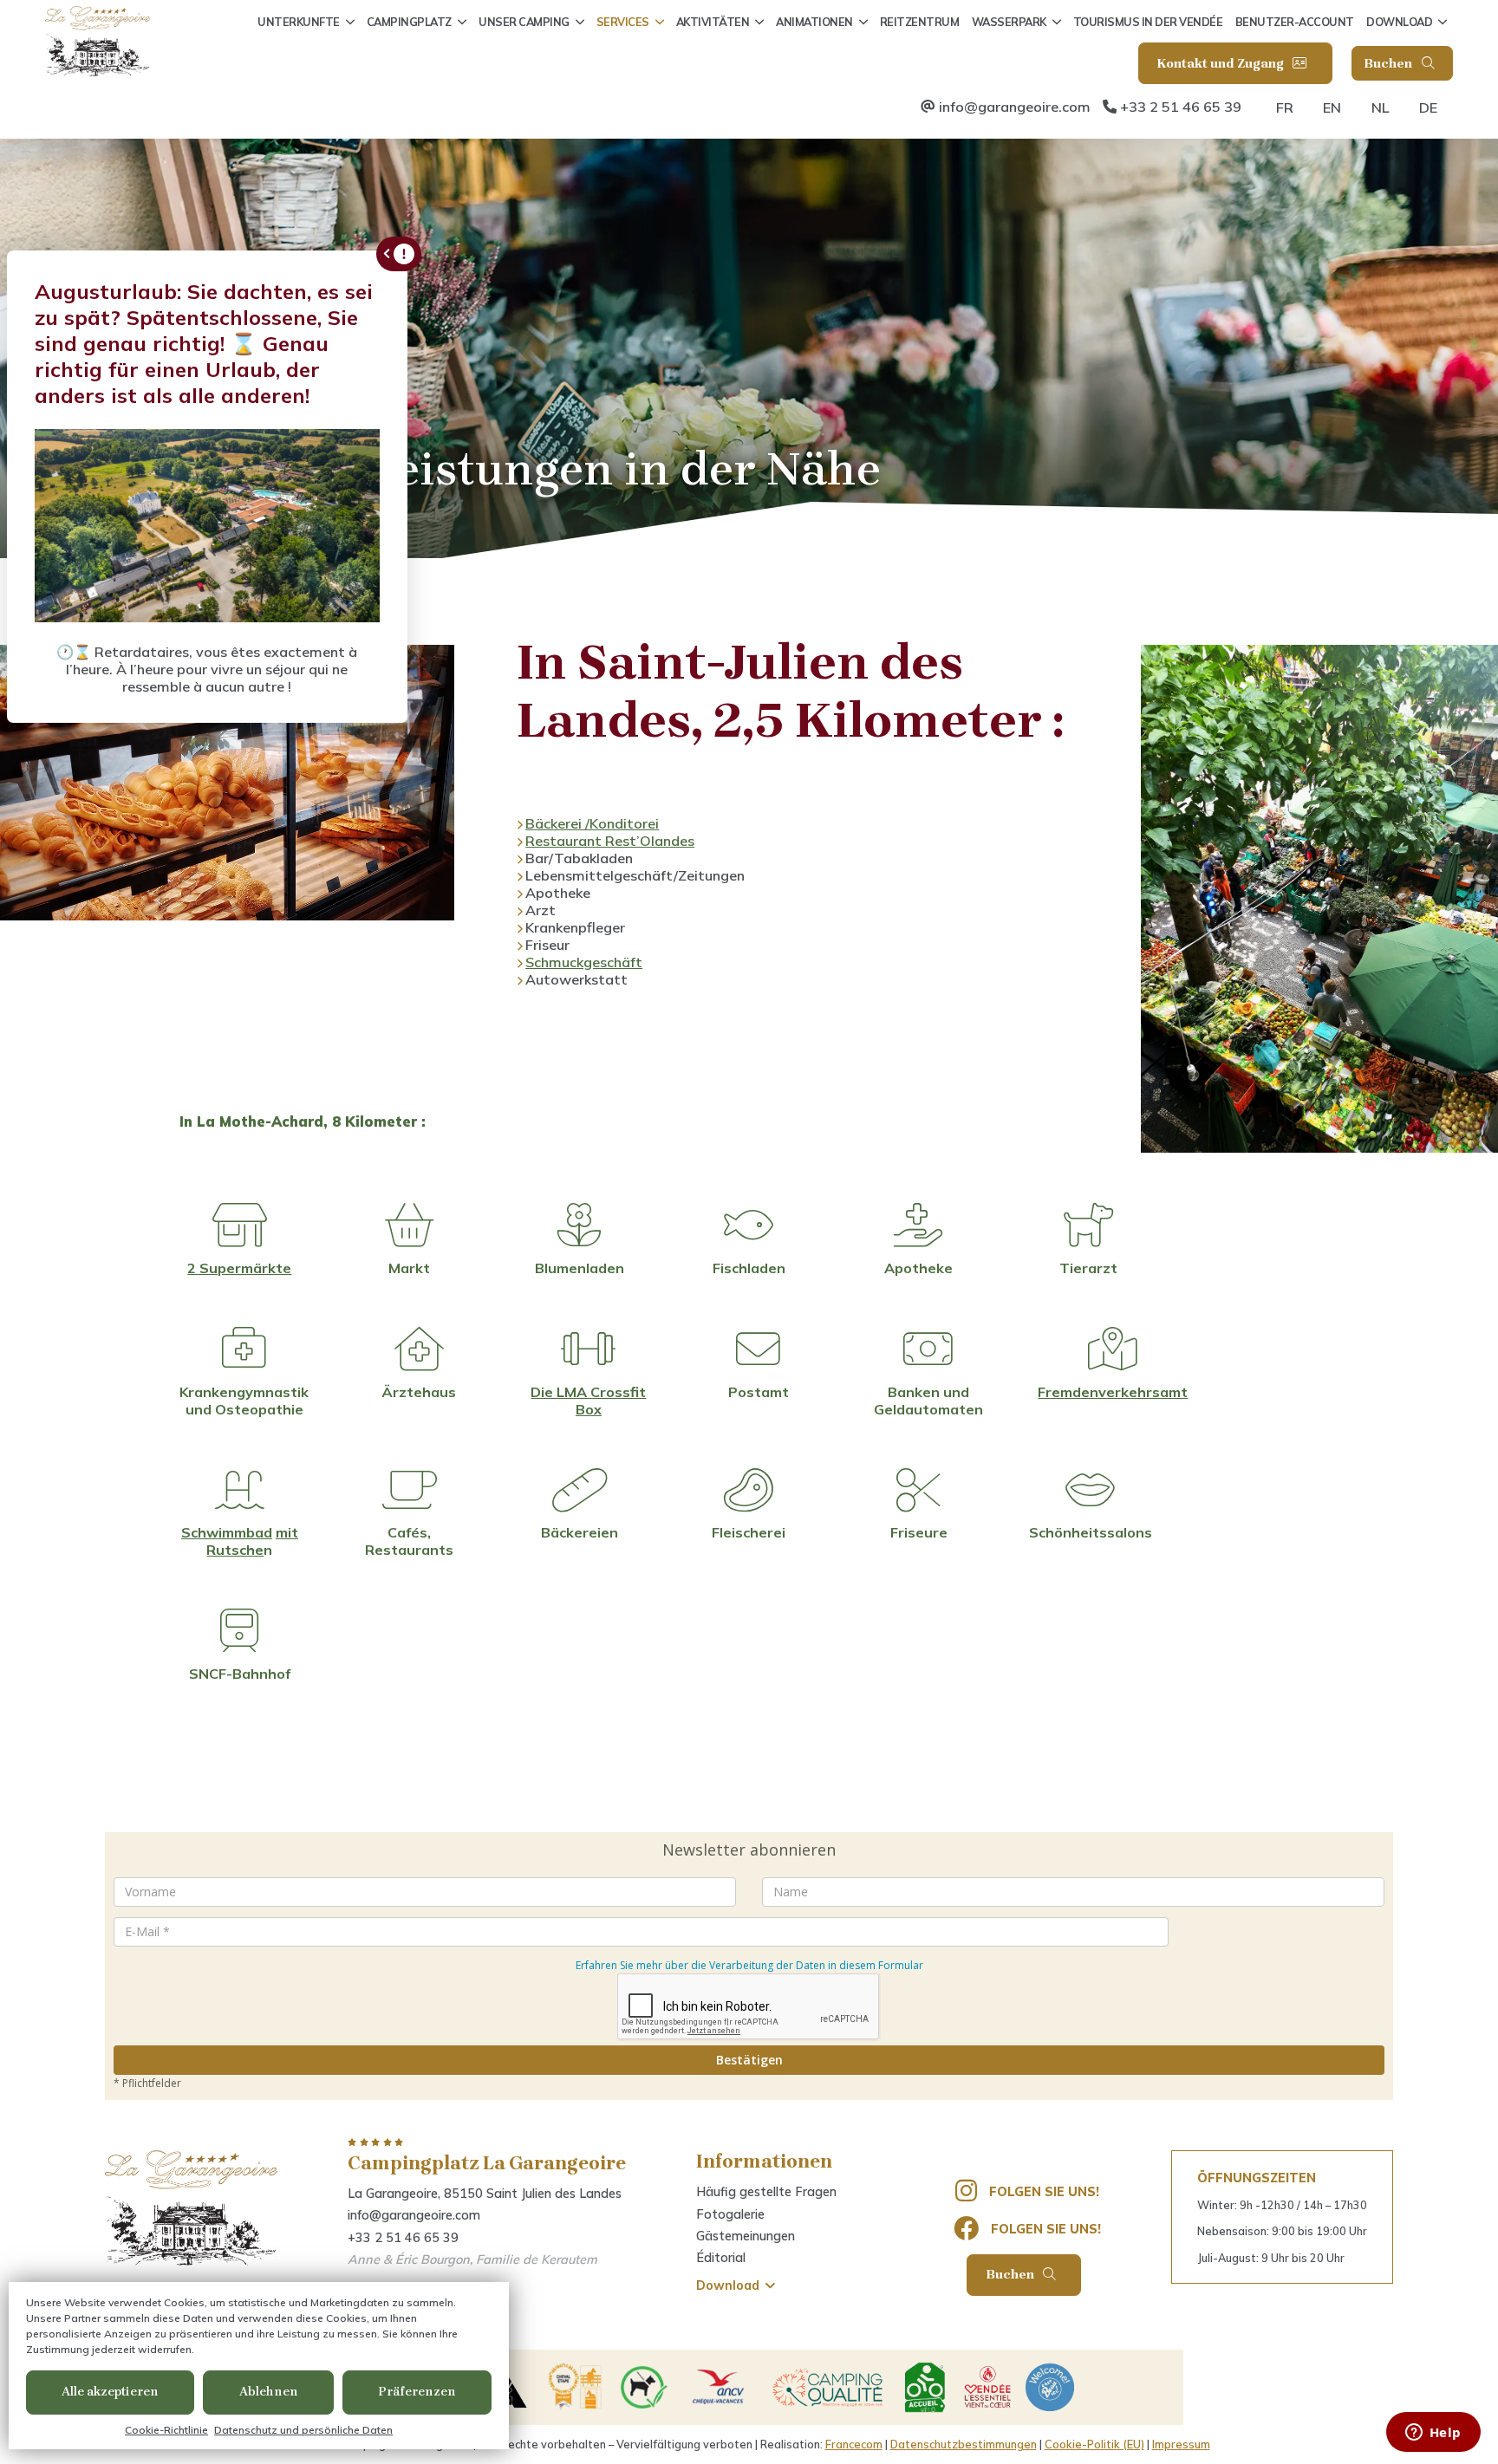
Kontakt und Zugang (1222, 64)
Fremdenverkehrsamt (1113, 1392)
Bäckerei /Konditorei (592, 823)
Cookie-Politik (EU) (1094, 2444)
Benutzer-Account (1295, 22)
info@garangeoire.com (1015, 107)
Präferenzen (417, 2392)
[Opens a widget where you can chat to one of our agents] (1433, 2434)
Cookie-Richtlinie (166, 2430)
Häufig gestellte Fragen (766, 2192)
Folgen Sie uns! (1044, 2192)
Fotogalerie (730, 2214)
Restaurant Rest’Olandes (610, 841)
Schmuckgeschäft (584, 962)
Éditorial (721, 2258)
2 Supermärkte (239, 1268)
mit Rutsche (252, 1541)
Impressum (1181, 2444)
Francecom (854, 2444)
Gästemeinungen (746, 2236)
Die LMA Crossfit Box (588, 1401)
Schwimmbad (227, 1532)
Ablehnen (269, 2392)
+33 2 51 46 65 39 (1181, 107)
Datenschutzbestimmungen (964, 2444)
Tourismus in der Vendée (1148, 22)
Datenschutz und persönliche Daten (303, 2430)
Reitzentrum (920, 22)
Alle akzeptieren (110, 2392)
